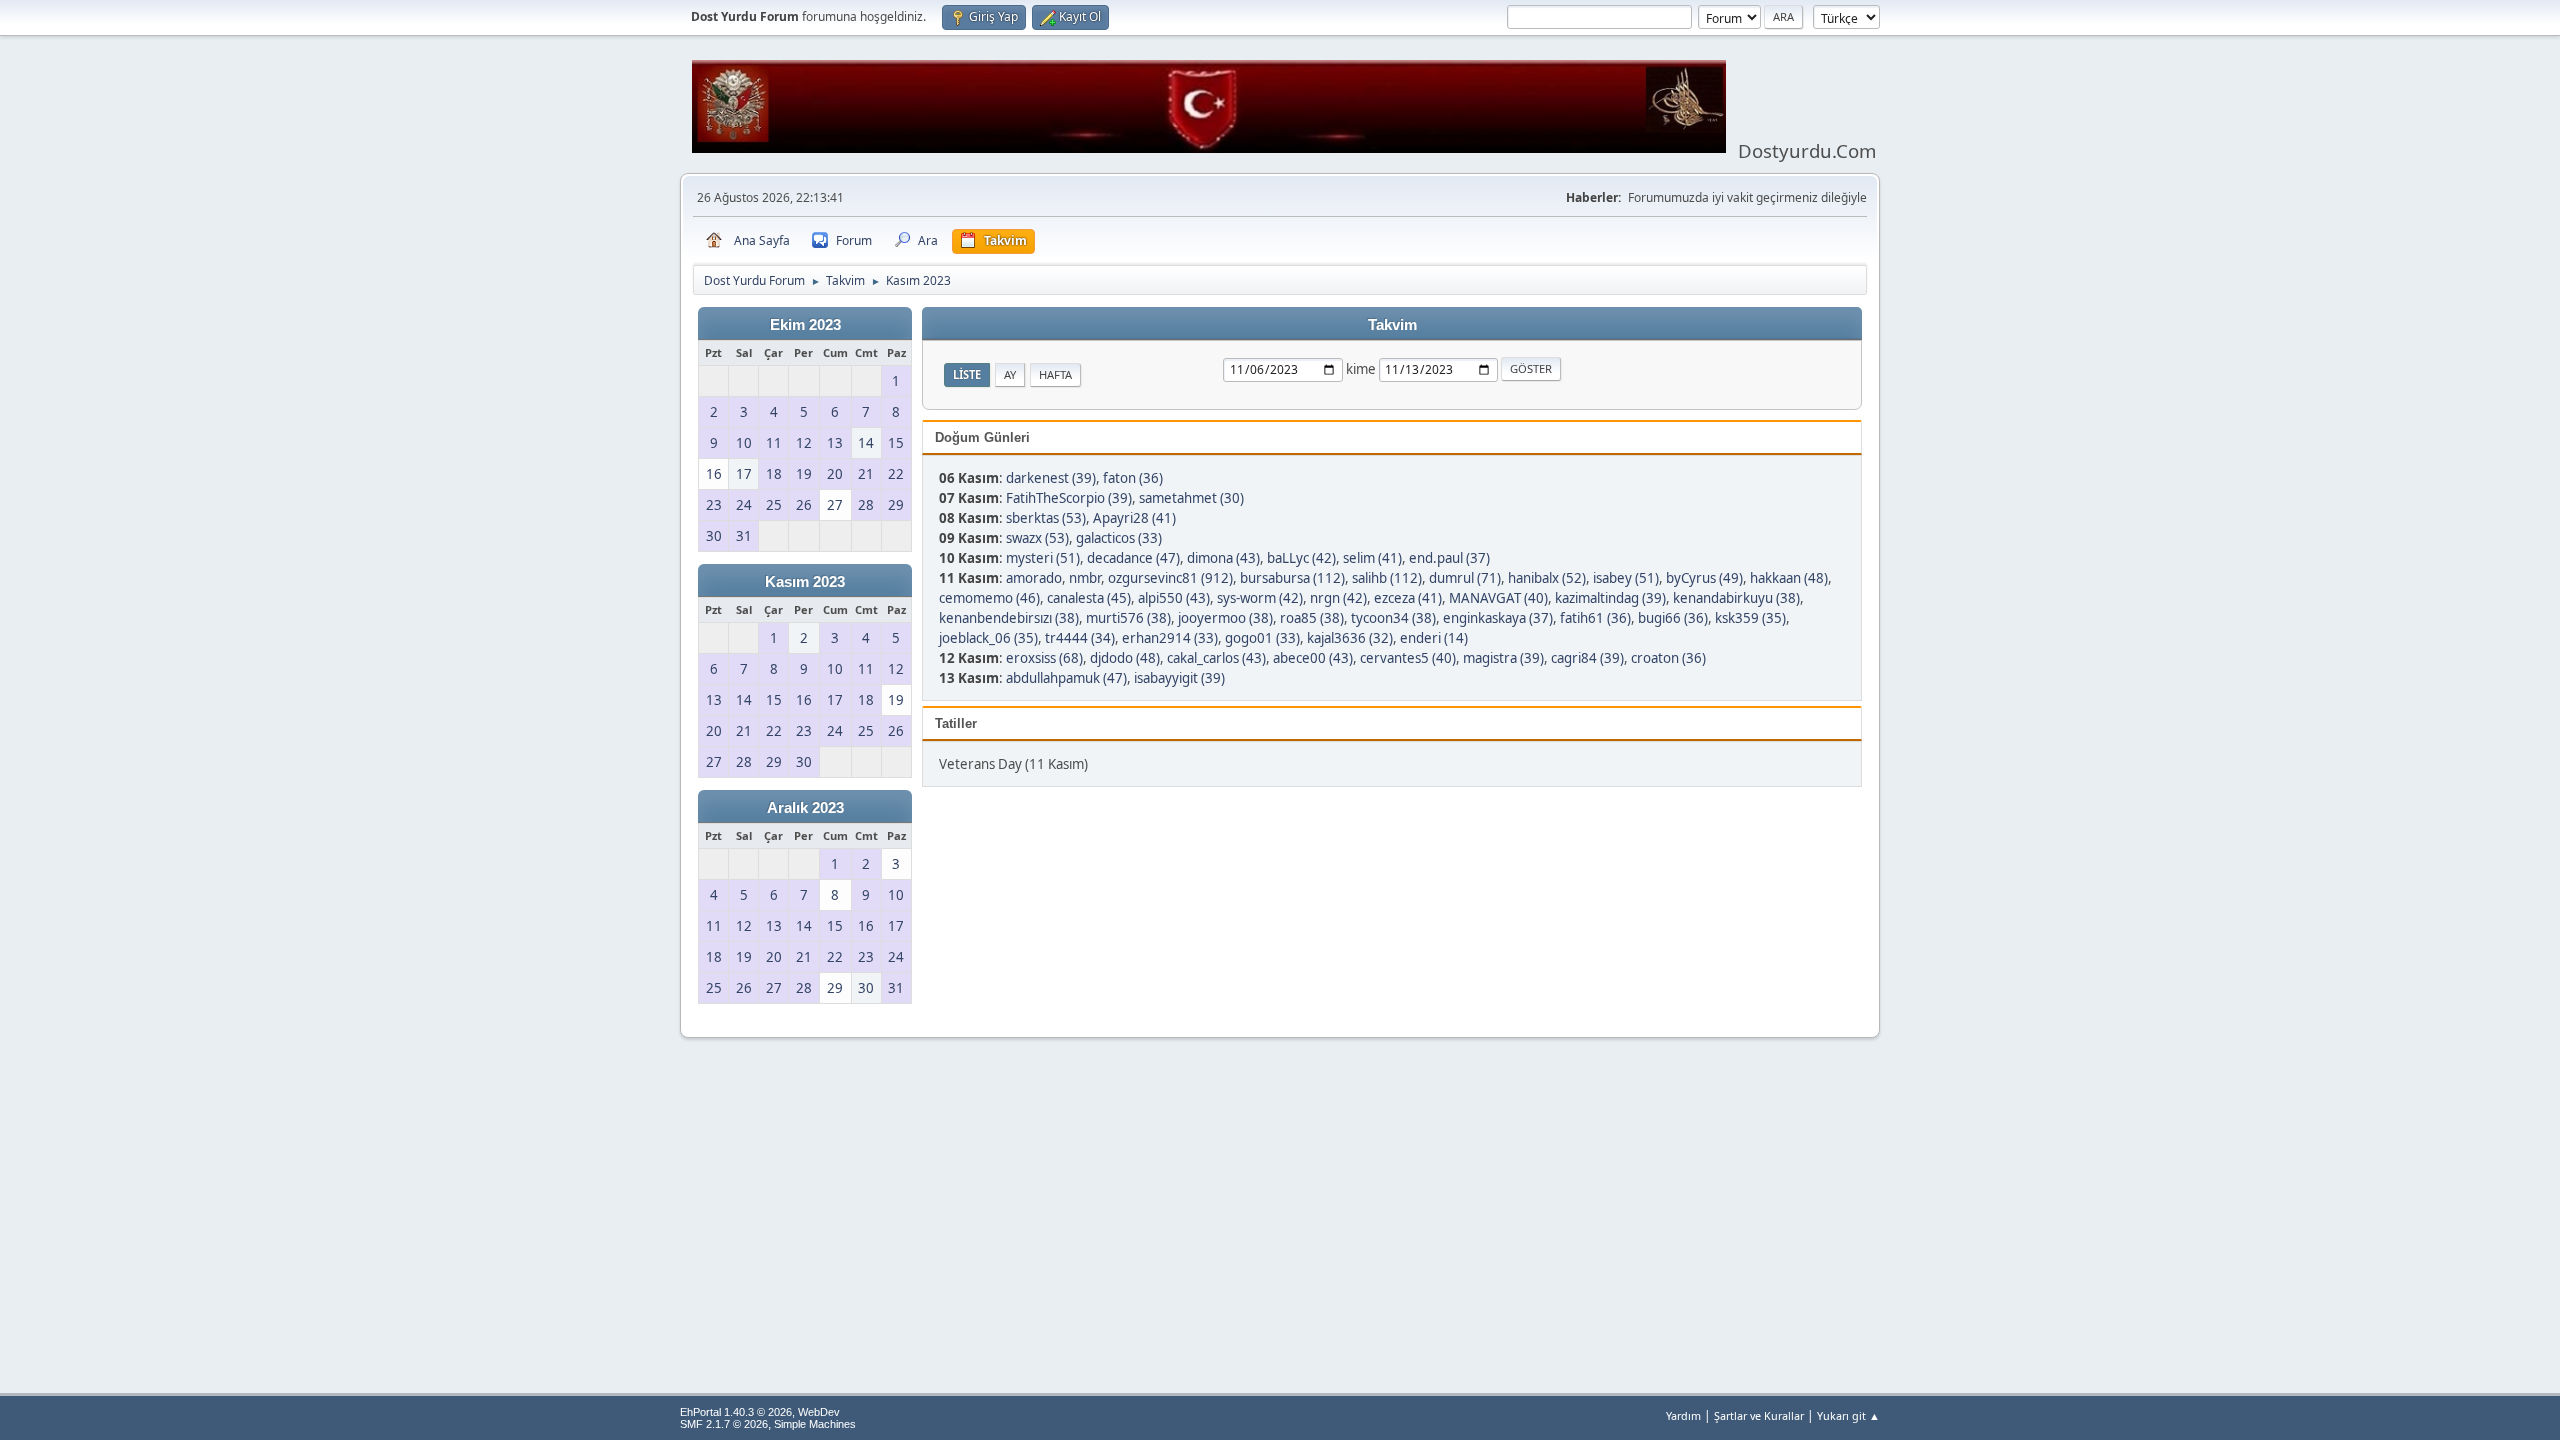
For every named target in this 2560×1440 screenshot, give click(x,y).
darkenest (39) (1051, 478)
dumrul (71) (1465, 578)
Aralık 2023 (805, 808)
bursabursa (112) (1292, 578)
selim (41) (1372, 558)
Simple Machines (815, 1424)
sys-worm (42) (1260, 598)
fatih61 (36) (1595, 618)
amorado (1034, 578)
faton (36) (1133, 478)
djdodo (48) (1125, 658)
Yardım (1683, 1415)
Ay (1010, 374)
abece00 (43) (1313, 658)
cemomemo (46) (989, 598)
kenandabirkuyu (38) (1736, 598)
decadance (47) (1133, 558)
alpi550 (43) (1174, 598)
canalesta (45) (1089, 598)
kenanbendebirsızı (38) (1009, 618)
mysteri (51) (1043, 558)
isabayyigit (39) (1179, 678)
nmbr (1085, 578)
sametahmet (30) (1191, 498)
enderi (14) (1434, 638)
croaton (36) (1668, 658)
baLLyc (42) (1301, 558)
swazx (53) (1037, 538)
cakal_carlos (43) (1216, 658)
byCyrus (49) (1704, 578)
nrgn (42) (1338, 598)
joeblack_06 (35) (988, 638)
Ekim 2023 (805, 325)
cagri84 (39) (1587, 658)
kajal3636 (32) (1350, 638)
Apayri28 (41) (1134, 518)
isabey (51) (1626, 578)
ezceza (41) (1408, 598)
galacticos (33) (1119, 538)
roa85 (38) (1312, 618)
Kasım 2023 (805, 582)
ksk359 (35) (1750, 618)
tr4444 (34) (1080, 638)
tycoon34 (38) (1393, 618)
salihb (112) (1387, 578)
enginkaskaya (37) (1498, 618)
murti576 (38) (1128, 618)
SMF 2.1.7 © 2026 (724, 1424)
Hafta (1055, 374)
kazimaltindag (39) (1610, 598)
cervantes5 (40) (1408, 658)
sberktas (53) (1046, 518)
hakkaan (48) (1789, 578)
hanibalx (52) (1547, 578)
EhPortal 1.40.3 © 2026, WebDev (760, 1412)
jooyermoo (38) (1225, 618)
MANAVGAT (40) (1498, 598)
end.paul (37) (1449, 558)
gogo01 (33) (1262, 638)
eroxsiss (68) (1044, 658)
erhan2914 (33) (1170, 638)
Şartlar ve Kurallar (1759, 1415)
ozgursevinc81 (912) (1170, 578)
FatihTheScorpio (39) (1069, 498)
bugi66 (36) (1673, 618)
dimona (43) (1223, 558)
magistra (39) (1503, 658)
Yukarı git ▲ (1848, 1415)
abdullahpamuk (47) (1066, 678)
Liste (967, 374)
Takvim (1392, 325)
